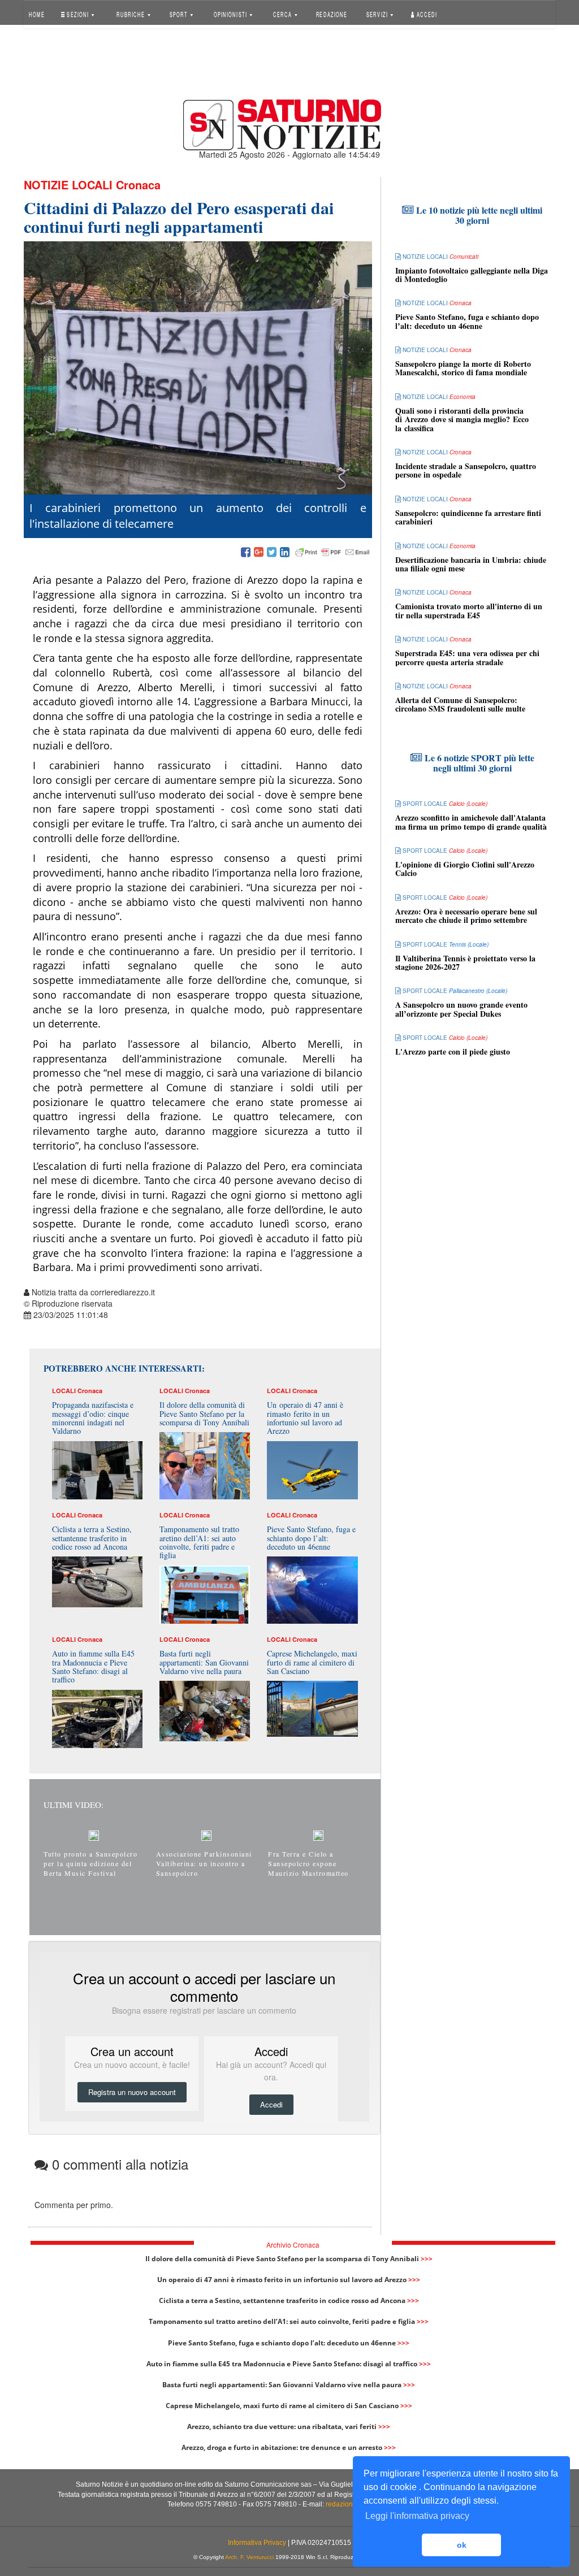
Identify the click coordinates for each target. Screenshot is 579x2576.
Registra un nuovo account (132, 2092)
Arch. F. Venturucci (249, 2557)
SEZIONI (78, 14)
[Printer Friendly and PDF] (332, 553)
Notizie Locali (68, 185)
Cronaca (138, 185)
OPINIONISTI (231, 14)
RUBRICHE (132, 14)
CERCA (284, 14)
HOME (37, 14)
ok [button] (462, 2545)
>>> (427, 2259)
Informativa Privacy (257, 2543)
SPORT (179, 14)
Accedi (426, 14)
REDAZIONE (331, 14)
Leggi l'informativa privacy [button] (417, 2516)
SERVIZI (378, 14)
